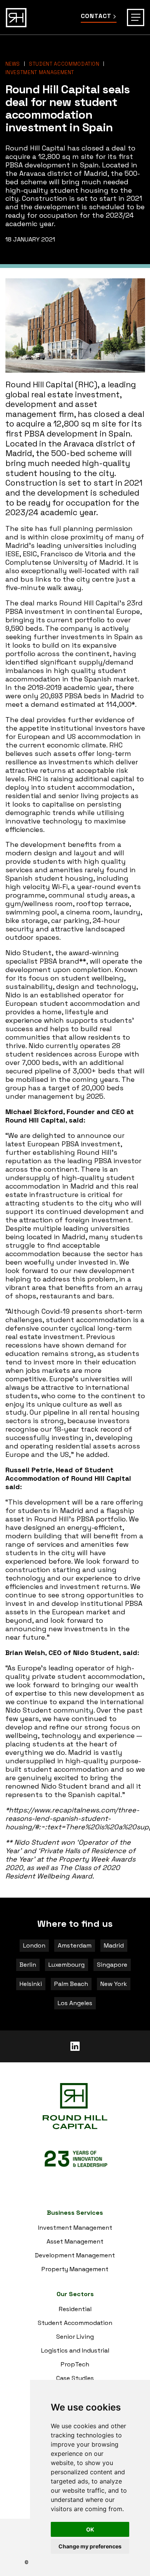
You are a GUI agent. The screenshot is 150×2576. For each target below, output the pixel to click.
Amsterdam (75, 1946)
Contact (96, 16)
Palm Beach (71, 1984)
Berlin (28, 1965)
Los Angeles (75, 2003)
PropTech (75, 2364)
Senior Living (75, 2337)
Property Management (75, 2269)
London (34, 1946)
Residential (75, 2309)
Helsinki (31, 1984)
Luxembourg (67, 1965)
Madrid (114, 1946)
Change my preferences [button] (90, 2546)
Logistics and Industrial (75, 2350)
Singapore (112, 1965)
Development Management (75, 2255)
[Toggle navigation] (136, 17)
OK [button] (90, 2529)
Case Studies (75, 2378)
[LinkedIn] (75, 2046)
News (13, 64)
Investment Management (40, 72)
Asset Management (75, 2241)
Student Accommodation (64, 64)
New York (114, 1984)
